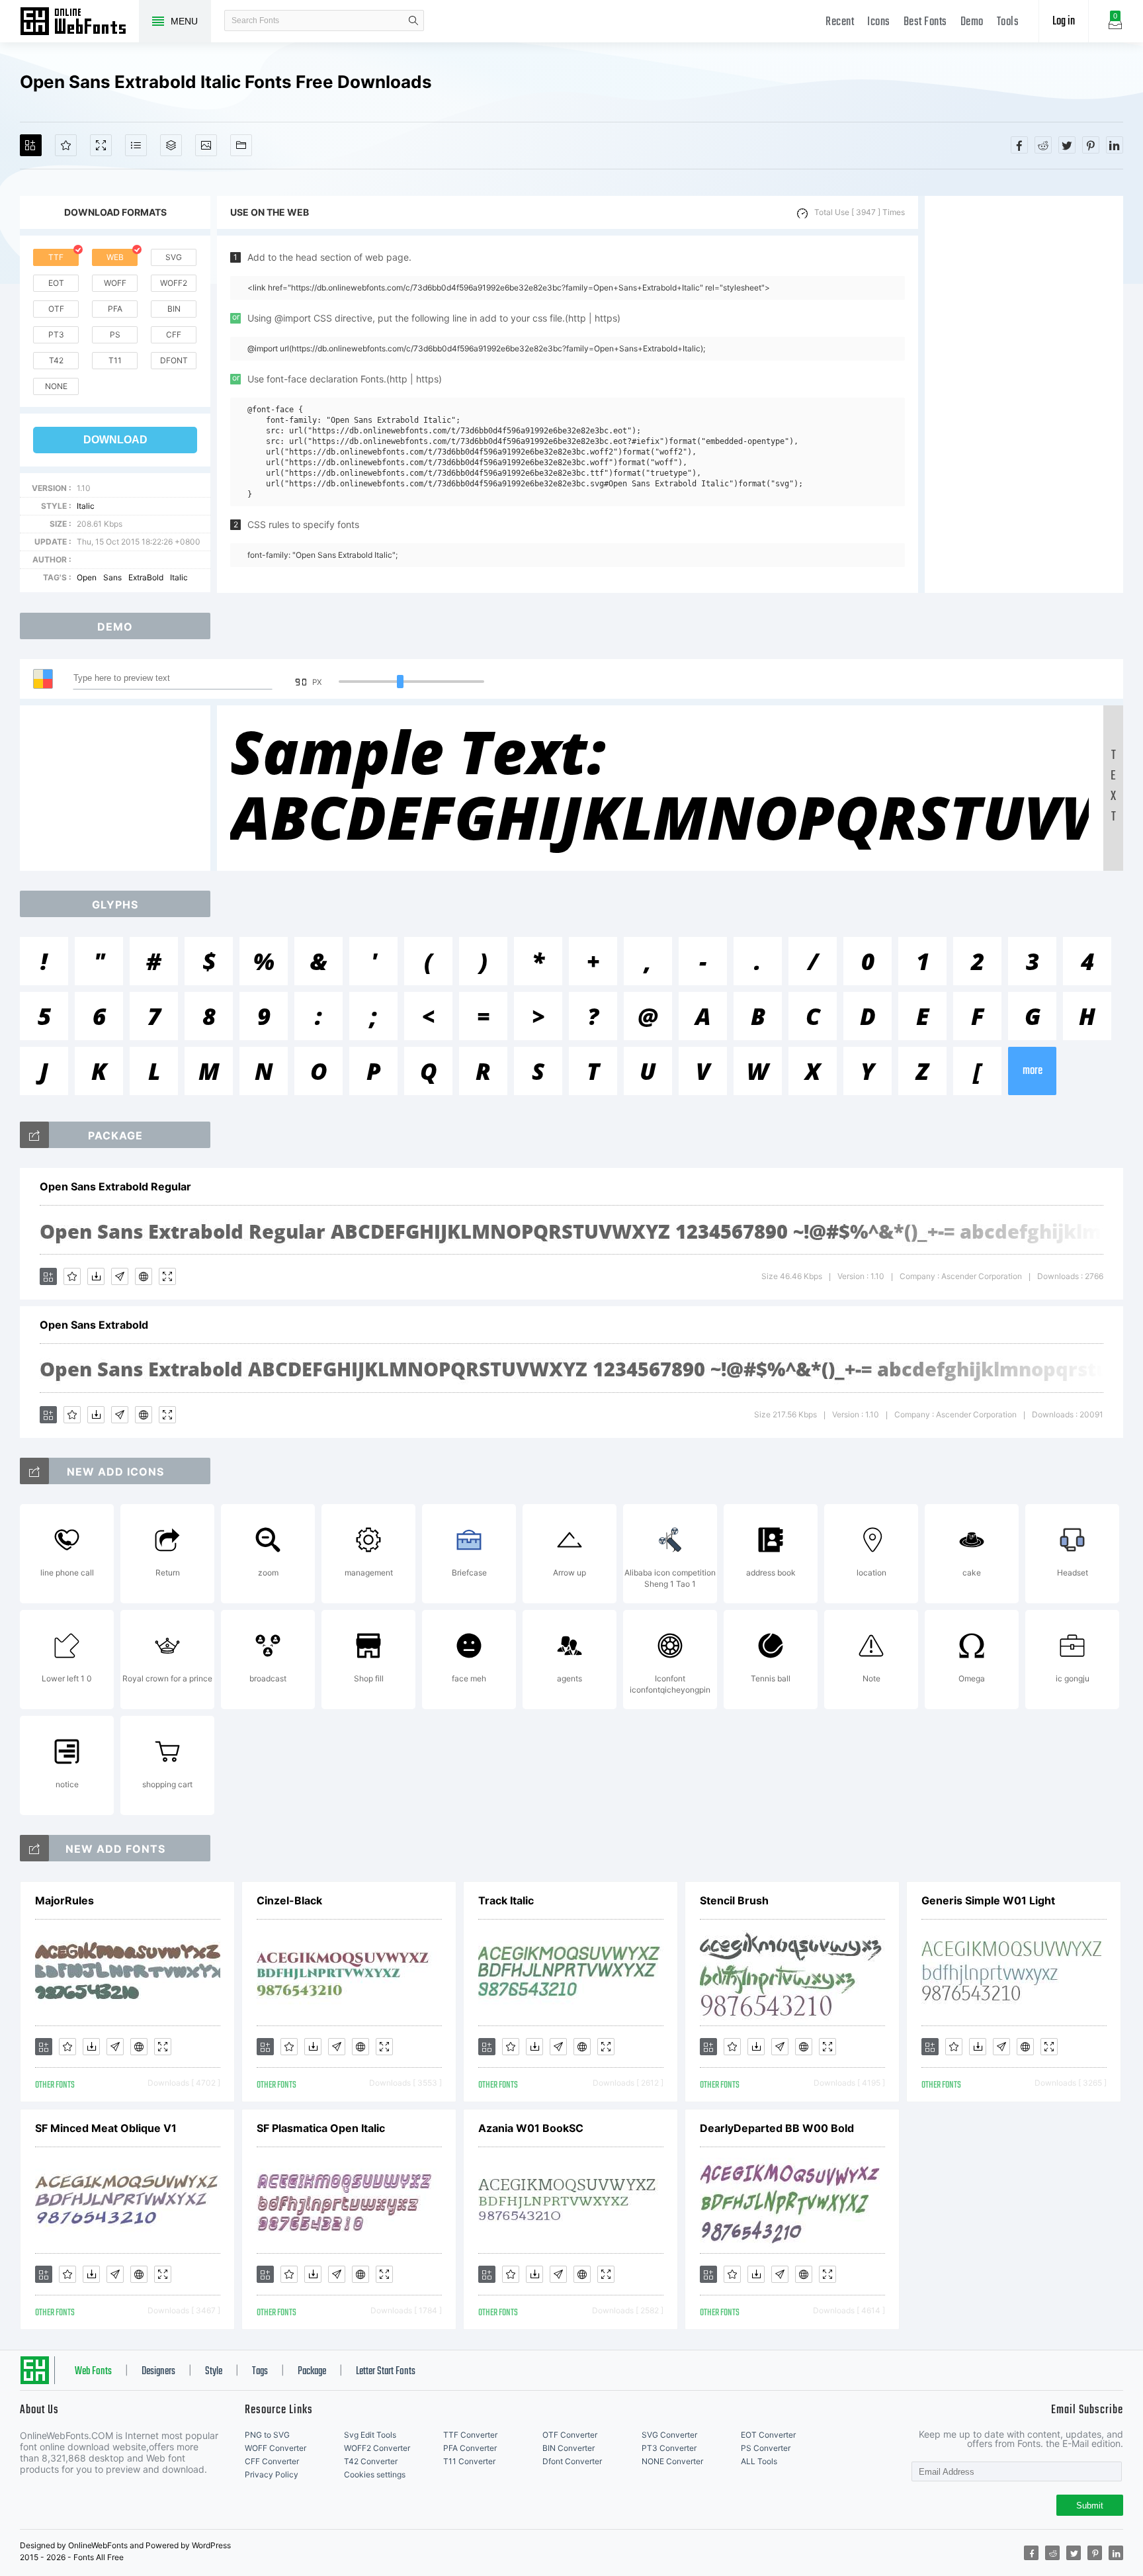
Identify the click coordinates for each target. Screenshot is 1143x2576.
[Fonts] (241, 145)
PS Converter (766, 2448)
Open (87, 577)
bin (174, 309)
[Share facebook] (1019, 145)
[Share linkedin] (1115, 145)
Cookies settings (375, 2474)
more (1033, 1071)
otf (56, 309)
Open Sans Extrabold (94, 1325)
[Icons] (206, 145)
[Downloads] (96, 1276)
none (56, 386)
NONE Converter (672, 2461)
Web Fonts (93, 2372)
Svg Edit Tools (370, 2435)
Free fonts (79, 22)
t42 (56, 360)
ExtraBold (146, 577)
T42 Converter (371, 2461)
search (413, 21)
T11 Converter (469, 2461)
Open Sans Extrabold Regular (115, 1186)
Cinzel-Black (289, 1900)
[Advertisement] (1024, 394)
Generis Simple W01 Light (988, 1900)
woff (115, 283)
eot (56, 283)
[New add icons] (34, 1471)
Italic (86, 506)
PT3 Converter (669, 2448)
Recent (840, 22)
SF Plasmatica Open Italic (321, 2128)
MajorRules (64, 1900)
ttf (56, 257)
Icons (879, 22)
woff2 (174, 283)
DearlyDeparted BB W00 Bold (777, 2128)
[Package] (171, 145)
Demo (972, 22)
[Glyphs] (136, 145)
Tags (260, 2372)
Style (214, 2372)
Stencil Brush (734, 1900)
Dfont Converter (572, 2461)
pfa (115, 309)
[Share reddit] (1043, 145)
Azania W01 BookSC (531, 2128)
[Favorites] (66, 145)
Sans (112, 577)
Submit (1090, 2506)
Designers (158, 2372)
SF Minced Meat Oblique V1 (106, 2128)
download (115, 440)
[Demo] (101, 145)
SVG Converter (669, 2435)
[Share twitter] (1067, 145)
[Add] (31, 145)
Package (312, 2372)
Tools (1008, 22)
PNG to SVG (267, 2435)
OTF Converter (570, 2435)
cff (174, 334)
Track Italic (506, 1900)
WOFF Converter (275, 2448)
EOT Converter (768, 2435)
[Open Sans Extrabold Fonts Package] (34, 1135)
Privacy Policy (272, 2474)
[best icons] (34, 1848)
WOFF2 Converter (377, 2448)
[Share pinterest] (1091, 145)
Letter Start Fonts (386, 2372)
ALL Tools (759, 2461)
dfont (174, 360)
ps (115, 334)
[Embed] (144, 1276)
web (115, 257)
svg (174, 257)
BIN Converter (569, 2448)
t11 (115, 360)
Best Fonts (925, 22)
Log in (1064, 22)
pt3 (56, 334)
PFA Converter (470, 2448)
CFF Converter (272, 2461)
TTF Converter (470, 2435)
